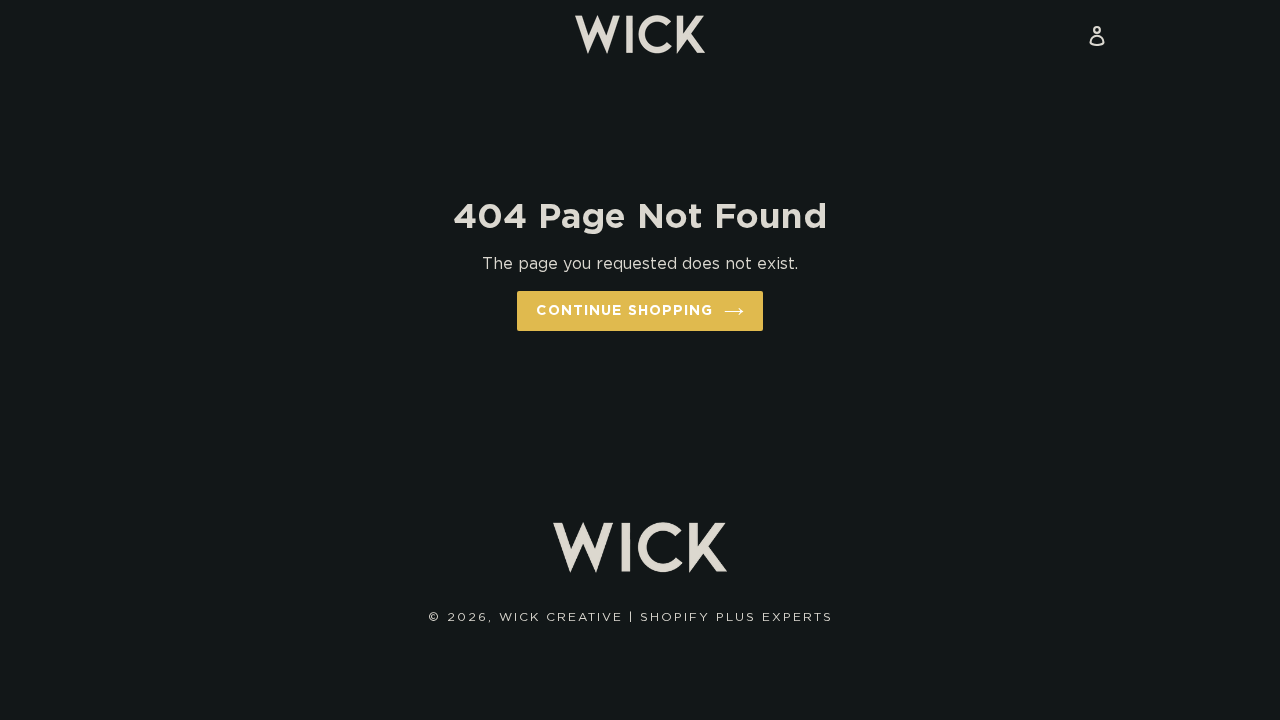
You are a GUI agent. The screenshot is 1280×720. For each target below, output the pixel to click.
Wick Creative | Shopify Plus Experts (666, 616)
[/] (640, 34)
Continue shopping (624, 310)
